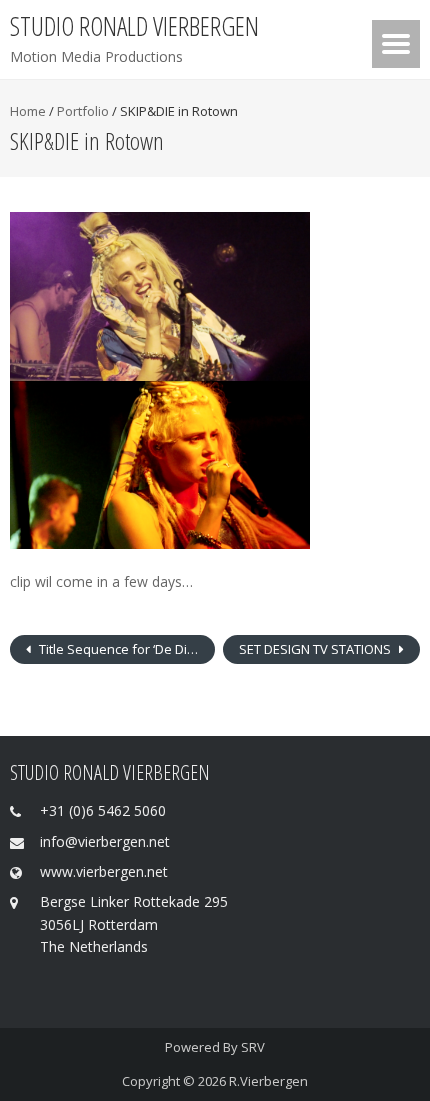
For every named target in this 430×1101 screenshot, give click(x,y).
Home (28, 111)
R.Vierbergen (268, 1081)
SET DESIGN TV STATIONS (316, 649)
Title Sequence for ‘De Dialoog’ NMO (125, 649)
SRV (253, 1047)
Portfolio (83, 111)
